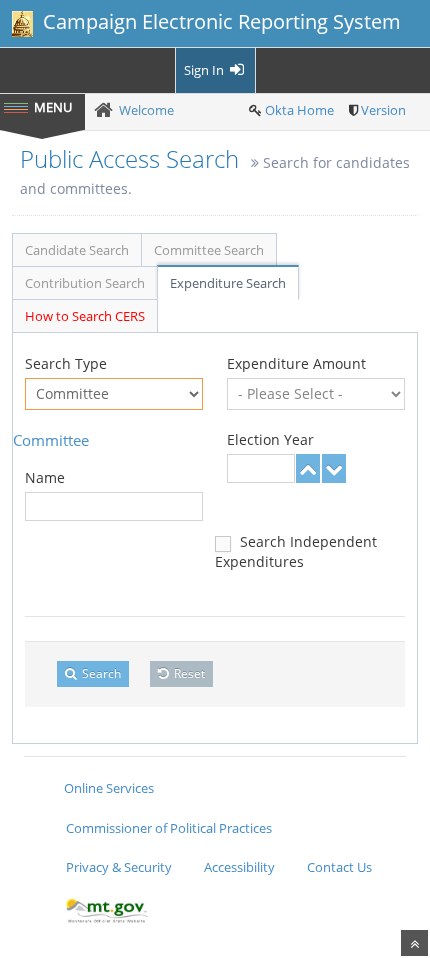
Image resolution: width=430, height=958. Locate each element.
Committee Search (209, 250)
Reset (188, 673)
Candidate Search (77, 250)
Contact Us (339, 867)
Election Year (270, 439)
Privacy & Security (119, 867)
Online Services (109, 788)
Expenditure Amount (296, 363)
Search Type (66, 363)
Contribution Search (85, 283)
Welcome (146, 110)
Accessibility (239, 867)
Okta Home (299, 110)
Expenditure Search (228, 283)
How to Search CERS (85, 316)
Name (45, 477)
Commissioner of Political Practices (169, 828)
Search (100, 673)
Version (383, 110)
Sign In (205, 70)
